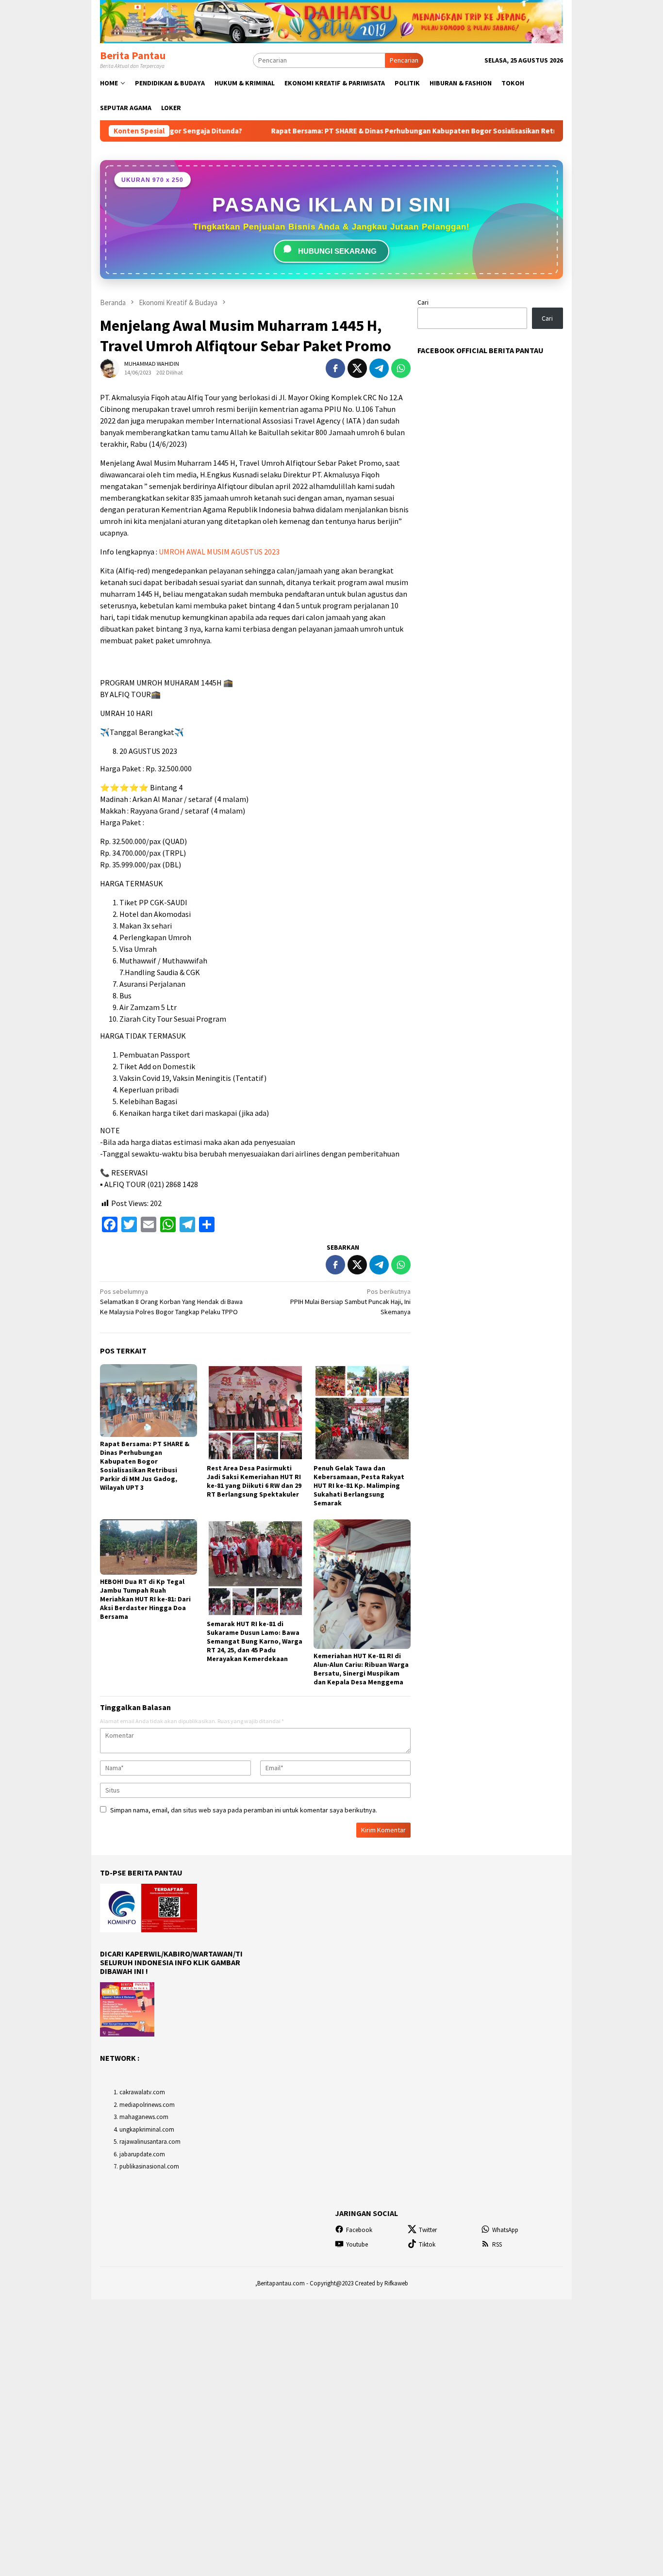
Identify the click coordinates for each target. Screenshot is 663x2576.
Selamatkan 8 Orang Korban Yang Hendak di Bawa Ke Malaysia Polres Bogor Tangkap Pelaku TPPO (171, 1302)
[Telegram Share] (379, 368)
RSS (497, 2244)
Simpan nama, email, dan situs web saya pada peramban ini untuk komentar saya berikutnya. (244, 1810)
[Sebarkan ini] (335, 368)
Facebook (359, 2230)
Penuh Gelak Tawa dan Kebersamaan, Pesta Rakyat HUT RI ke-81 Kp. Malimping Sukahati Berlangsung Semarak (359, 1485)
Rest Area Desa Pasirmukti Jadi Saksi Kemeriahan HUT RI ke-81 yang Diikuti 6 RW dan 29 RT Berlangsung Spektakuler (254, 1481)
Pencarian (404, 60)
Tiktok (427, 2244)
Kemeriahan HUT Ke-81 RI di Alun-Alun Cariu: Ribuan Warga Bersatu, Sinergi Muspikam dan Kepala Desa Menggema (361, 1669)
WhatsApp (505, 2230)
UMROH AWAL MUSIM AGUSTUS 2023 (219, 552)
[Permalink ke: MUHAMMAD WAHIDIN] (110, 368)
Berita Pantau (133, 55)
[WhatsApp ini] (401, 368)
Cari (423, 302)
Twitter (428, 2230)
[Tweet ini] (357, 368)
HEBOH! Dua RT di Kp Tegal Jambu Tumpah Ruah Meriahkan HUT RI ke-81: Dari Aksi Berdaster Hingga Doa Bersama (145, 1599)
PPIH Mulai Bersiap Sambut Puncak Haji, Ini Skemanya (350, 1302)
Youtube (357, 2244)
